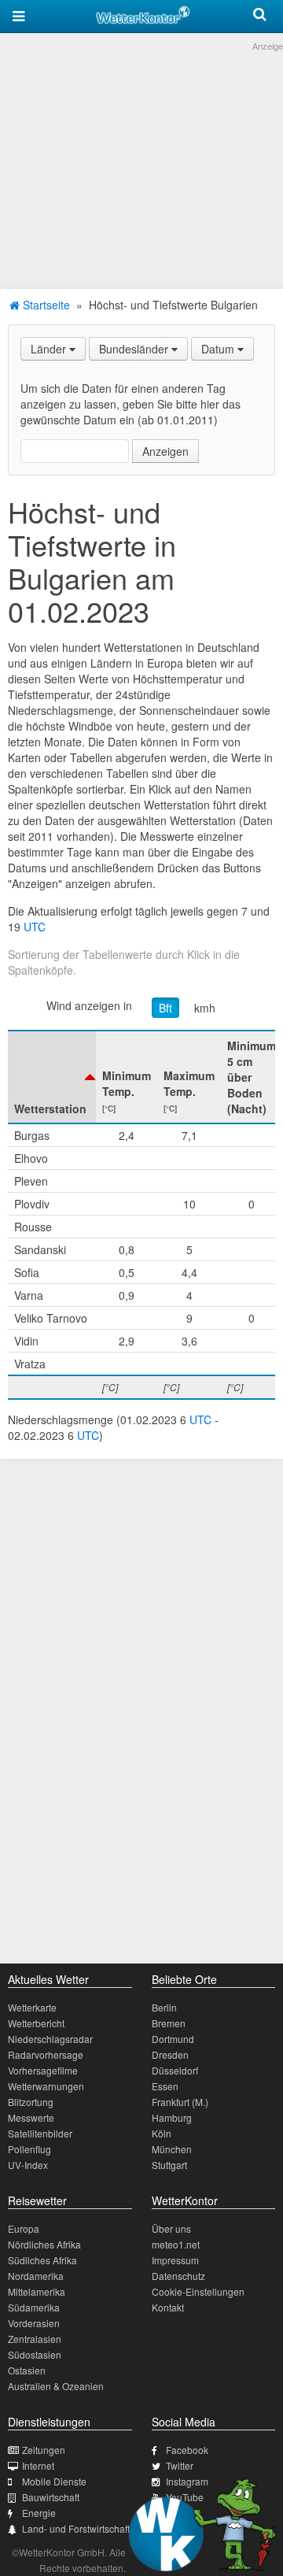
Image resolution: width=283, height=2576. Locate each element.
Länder (50, 349)
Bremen (169, 2023)
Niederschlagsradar (50, 2039)
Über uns (171, 2228)
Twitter (180, 2465)
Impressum (175, 2260)
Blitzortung (31, 2102)
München (172, 2149)
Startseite (45, 305)
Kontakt (168, 2307)
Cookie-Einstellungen (198, 2291)
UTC (35, 927)
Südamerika (34, 2307)
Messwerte (31, 2117)
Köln (162, 2133)
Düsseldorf (175, 2070)
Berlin (164, 2007)
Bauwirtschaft (51, 2497)
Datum (219, 349)
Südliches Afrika (42, 2260)
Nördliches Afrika (44, 2244)
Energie (39, 2513)
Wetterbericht (36, 2023)
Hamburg (172, 2117)
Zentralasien (35, 2339)
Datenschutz (178, 2276)
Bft (165, 1008)
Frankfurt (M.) (180, 2102)
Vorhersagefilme (43, 2070)
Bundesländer (135, 349)
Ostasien (27, 2370)
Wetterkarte (32, 2007)
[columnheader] (52, 1077)
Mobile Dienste (54, 2481)
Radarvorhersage (46, 2054)
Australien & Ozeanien (56, 2386)
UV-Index (28, 2165)
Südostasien (35, 2354)
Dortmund (173, 2039)
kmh (205, 1008)
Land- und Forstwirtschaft (76, 2528)
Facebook (187, 2450)
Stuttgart (169, 2165)
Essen (165, 2086)
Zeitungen (44, 2450)
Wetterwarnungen (46, 2086)
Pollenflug (29, 2149)
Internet (38, 2465)
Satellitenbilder (40, 2133)
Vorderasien (34, 2323)
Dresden (170, 2054)
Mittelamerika (37, 2291)
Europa (24, 2228)
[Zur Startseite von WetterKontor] (143, 13)
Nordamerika (36, 2276)
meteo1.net (176, 2244)
